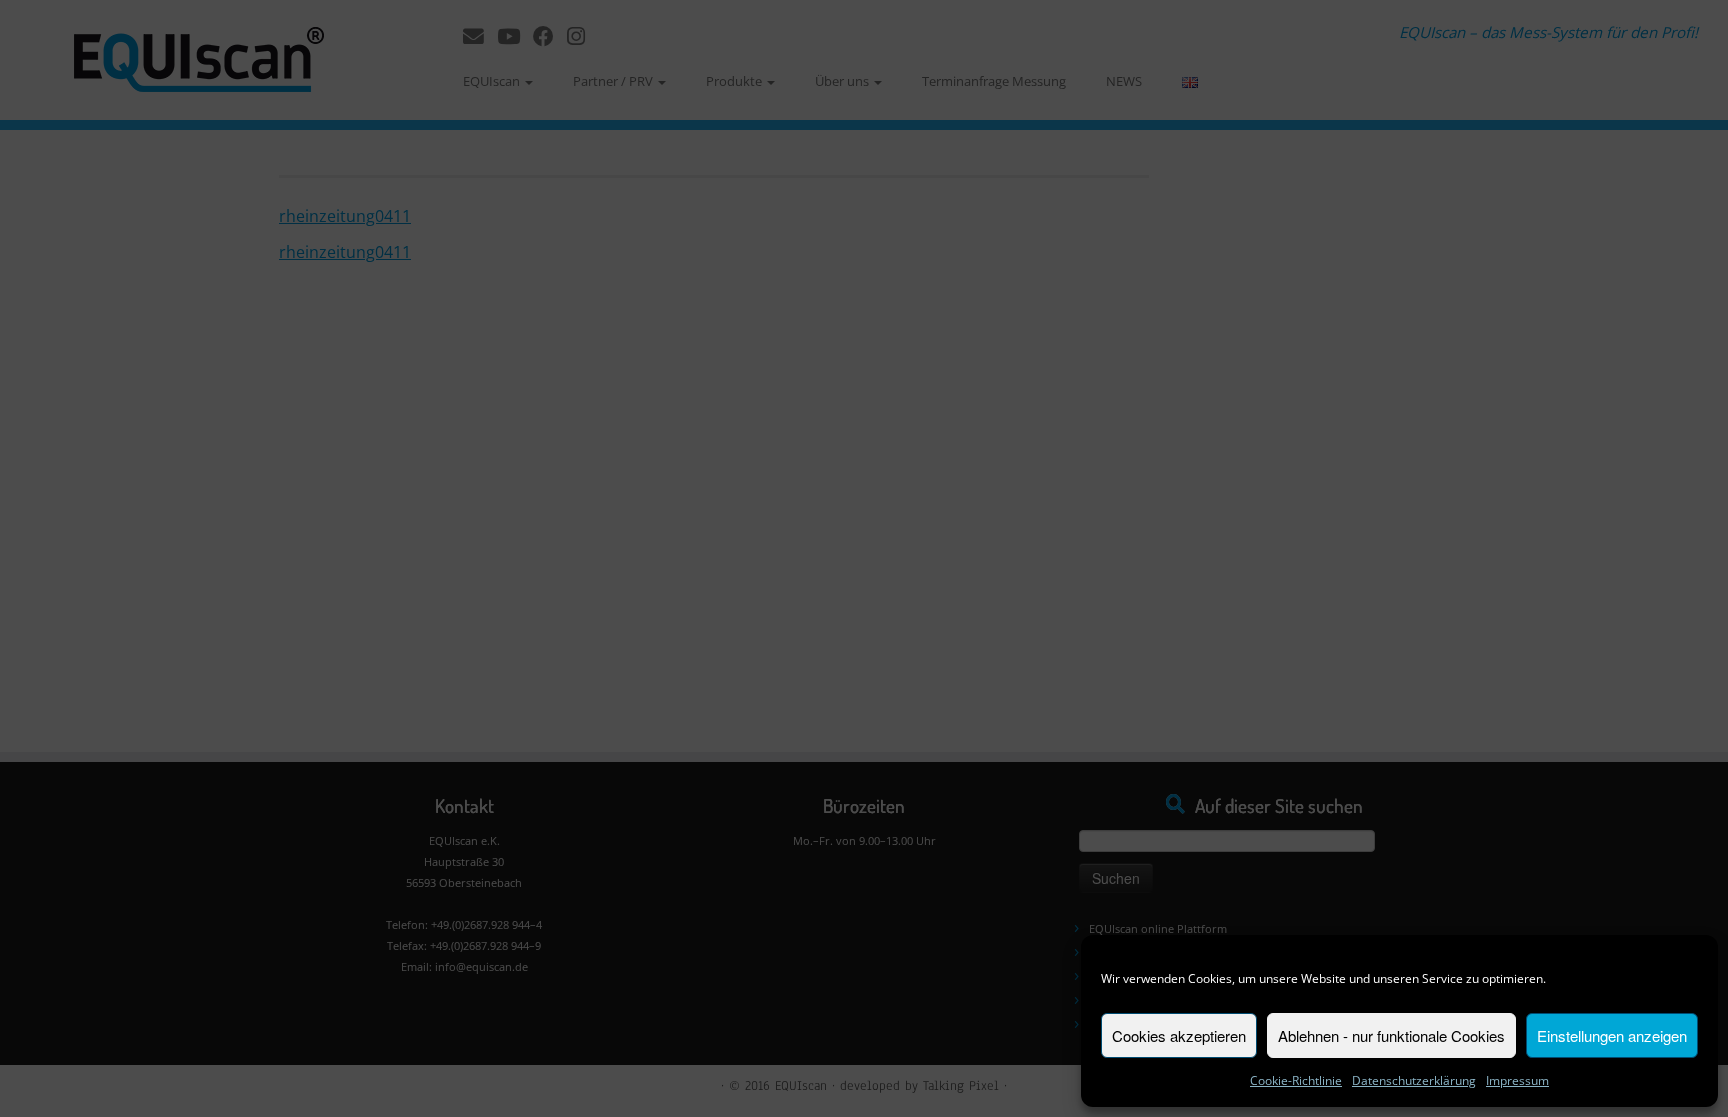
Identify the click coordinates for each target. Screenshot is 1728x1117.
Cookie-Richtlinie (1296, 1080)
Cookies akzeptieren (1179, 1035)
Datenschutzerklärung (1414, 1080)
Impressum (1517, 1080)
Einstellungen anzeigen (1612, 1035)
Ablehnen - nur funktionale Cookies (1391, 1035)
